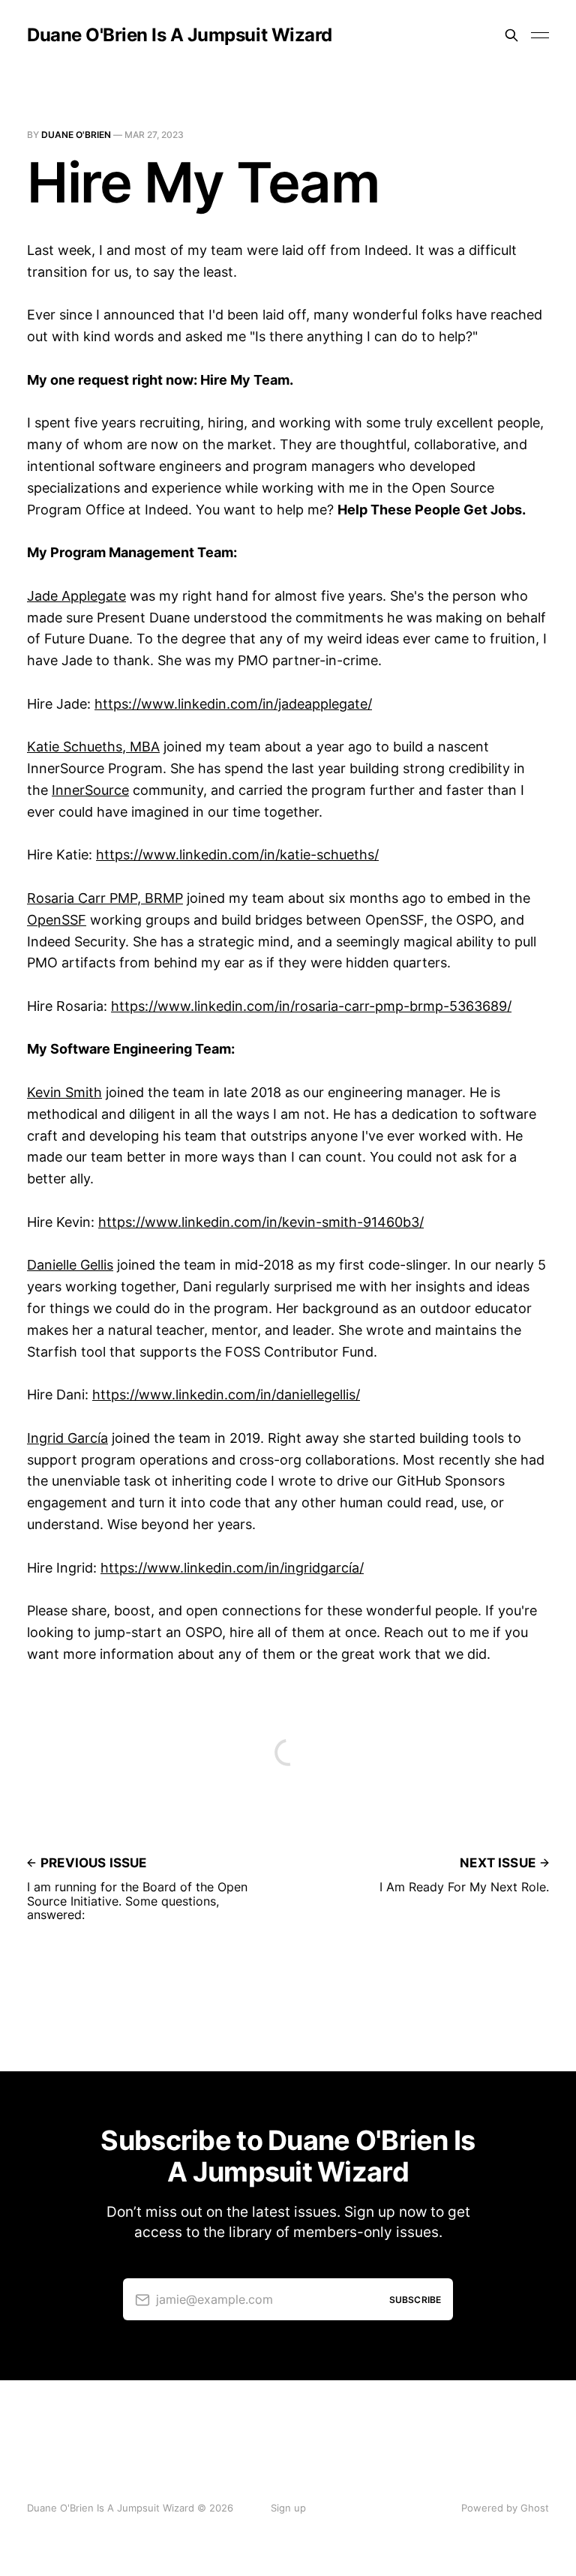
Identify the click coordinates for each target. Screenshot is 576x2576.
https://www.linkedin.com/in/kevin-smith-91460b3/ (261, 1222)
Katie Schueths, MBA (93, 747)
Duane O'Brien (76, 135)
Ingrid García (67, 1438)
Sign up (288, 2508)
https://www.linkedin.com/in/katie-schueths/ (237, 855)
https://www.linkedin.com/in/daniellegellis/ (226, 1394)
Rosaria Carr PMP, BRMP (105, 898)
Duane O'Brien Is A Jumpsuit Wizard (180, 35)
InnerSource (90, 790)
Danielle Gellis (70, 1265)
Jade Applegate (76, 596)
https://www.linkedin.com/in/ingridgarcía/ (232, 1568)
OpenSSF (57, 920)
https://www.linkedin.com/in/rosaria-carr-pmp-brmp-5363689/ (311, 1006)
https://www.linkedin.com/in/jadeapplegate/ (233, 704)
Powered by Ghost (505, 2508)
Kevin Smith (64, 1092)
